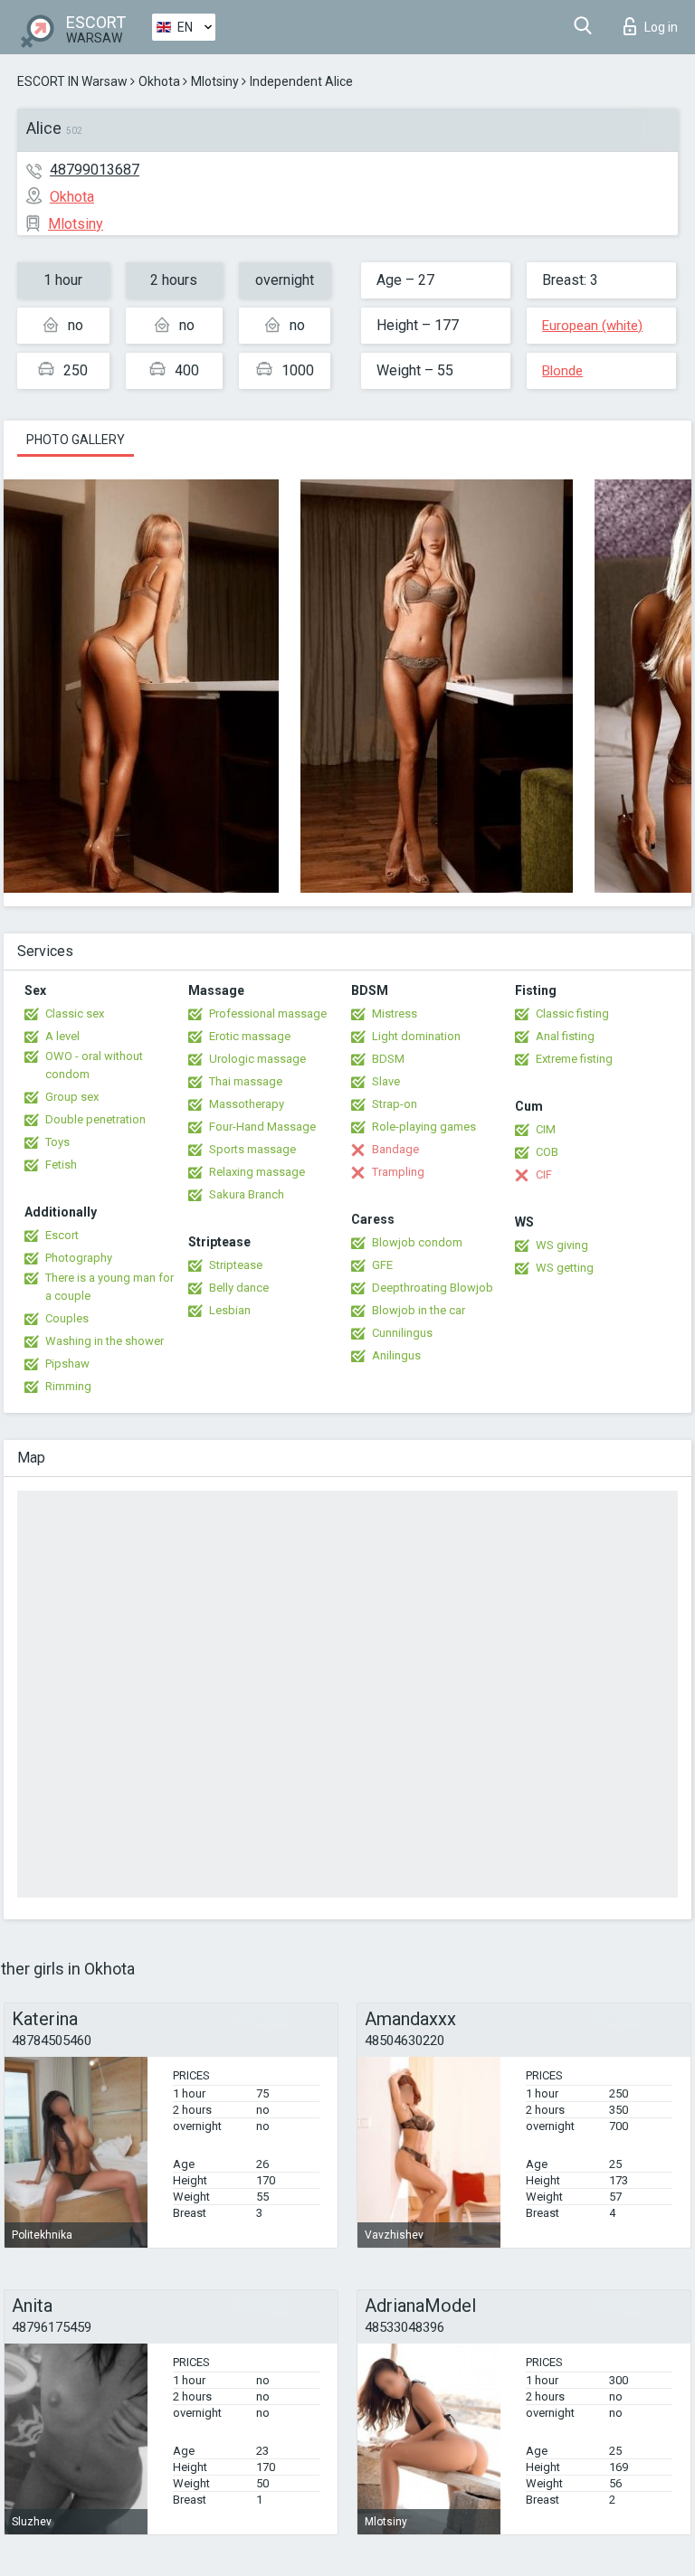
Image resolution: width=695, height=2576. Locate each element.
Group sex (72, 1097)
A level (62, 1036)
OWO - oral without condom (94, 1065)
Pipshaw (67, 1364)
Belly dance (239, 1288)
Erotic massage (250, 1036)
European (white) (592, 326)
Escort (62, 1235)
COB (547, 1152)
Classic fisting (572, 1013)
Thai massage (246, 1081)
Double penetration (95, 1119)
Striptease (236, 1265)
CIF (544, 1174)
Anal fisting (565, 1036)
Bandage (395, 1149)
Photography (79, 1258)
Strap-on (395, 1104)
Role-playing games (424, 1127)
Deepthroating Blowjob (433, 1288)
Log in (661, 27)
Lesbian (230, 1310)
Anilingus (396, 1355)
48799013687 (95, 170)
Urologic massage (257, 1059)
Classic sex (75, 1013)
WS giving (562, 1245)
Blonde (562, 371)
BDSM (388, 1059)
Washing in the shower (105, 1341)
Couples (67, 1318)
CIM (546, 1129)
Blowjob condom (417, 1242)
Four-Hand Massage (262, 1127)
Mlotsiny (215, 81)
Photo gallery (76, 440)
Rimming (68, 1386)
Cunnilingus (402, 1333)
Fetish (61, 1165)
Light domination (416, 1036)
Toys (57, 1142)
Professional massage (268, 1013)
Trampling (398, 1172)
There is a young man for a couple (109, 1287)
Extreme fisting (574, 1059)
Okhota (159, 81)
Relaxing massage (257, 1172)
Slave (386, 1081)
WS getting (565, 1268)
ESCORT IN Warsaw (72, 81)
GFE (382, 1265)
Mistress (395, 1013)
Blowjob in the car (419, 1310)
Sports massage (252, 1149)
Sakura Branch (247, 1194)
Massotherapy (247, 1104)
